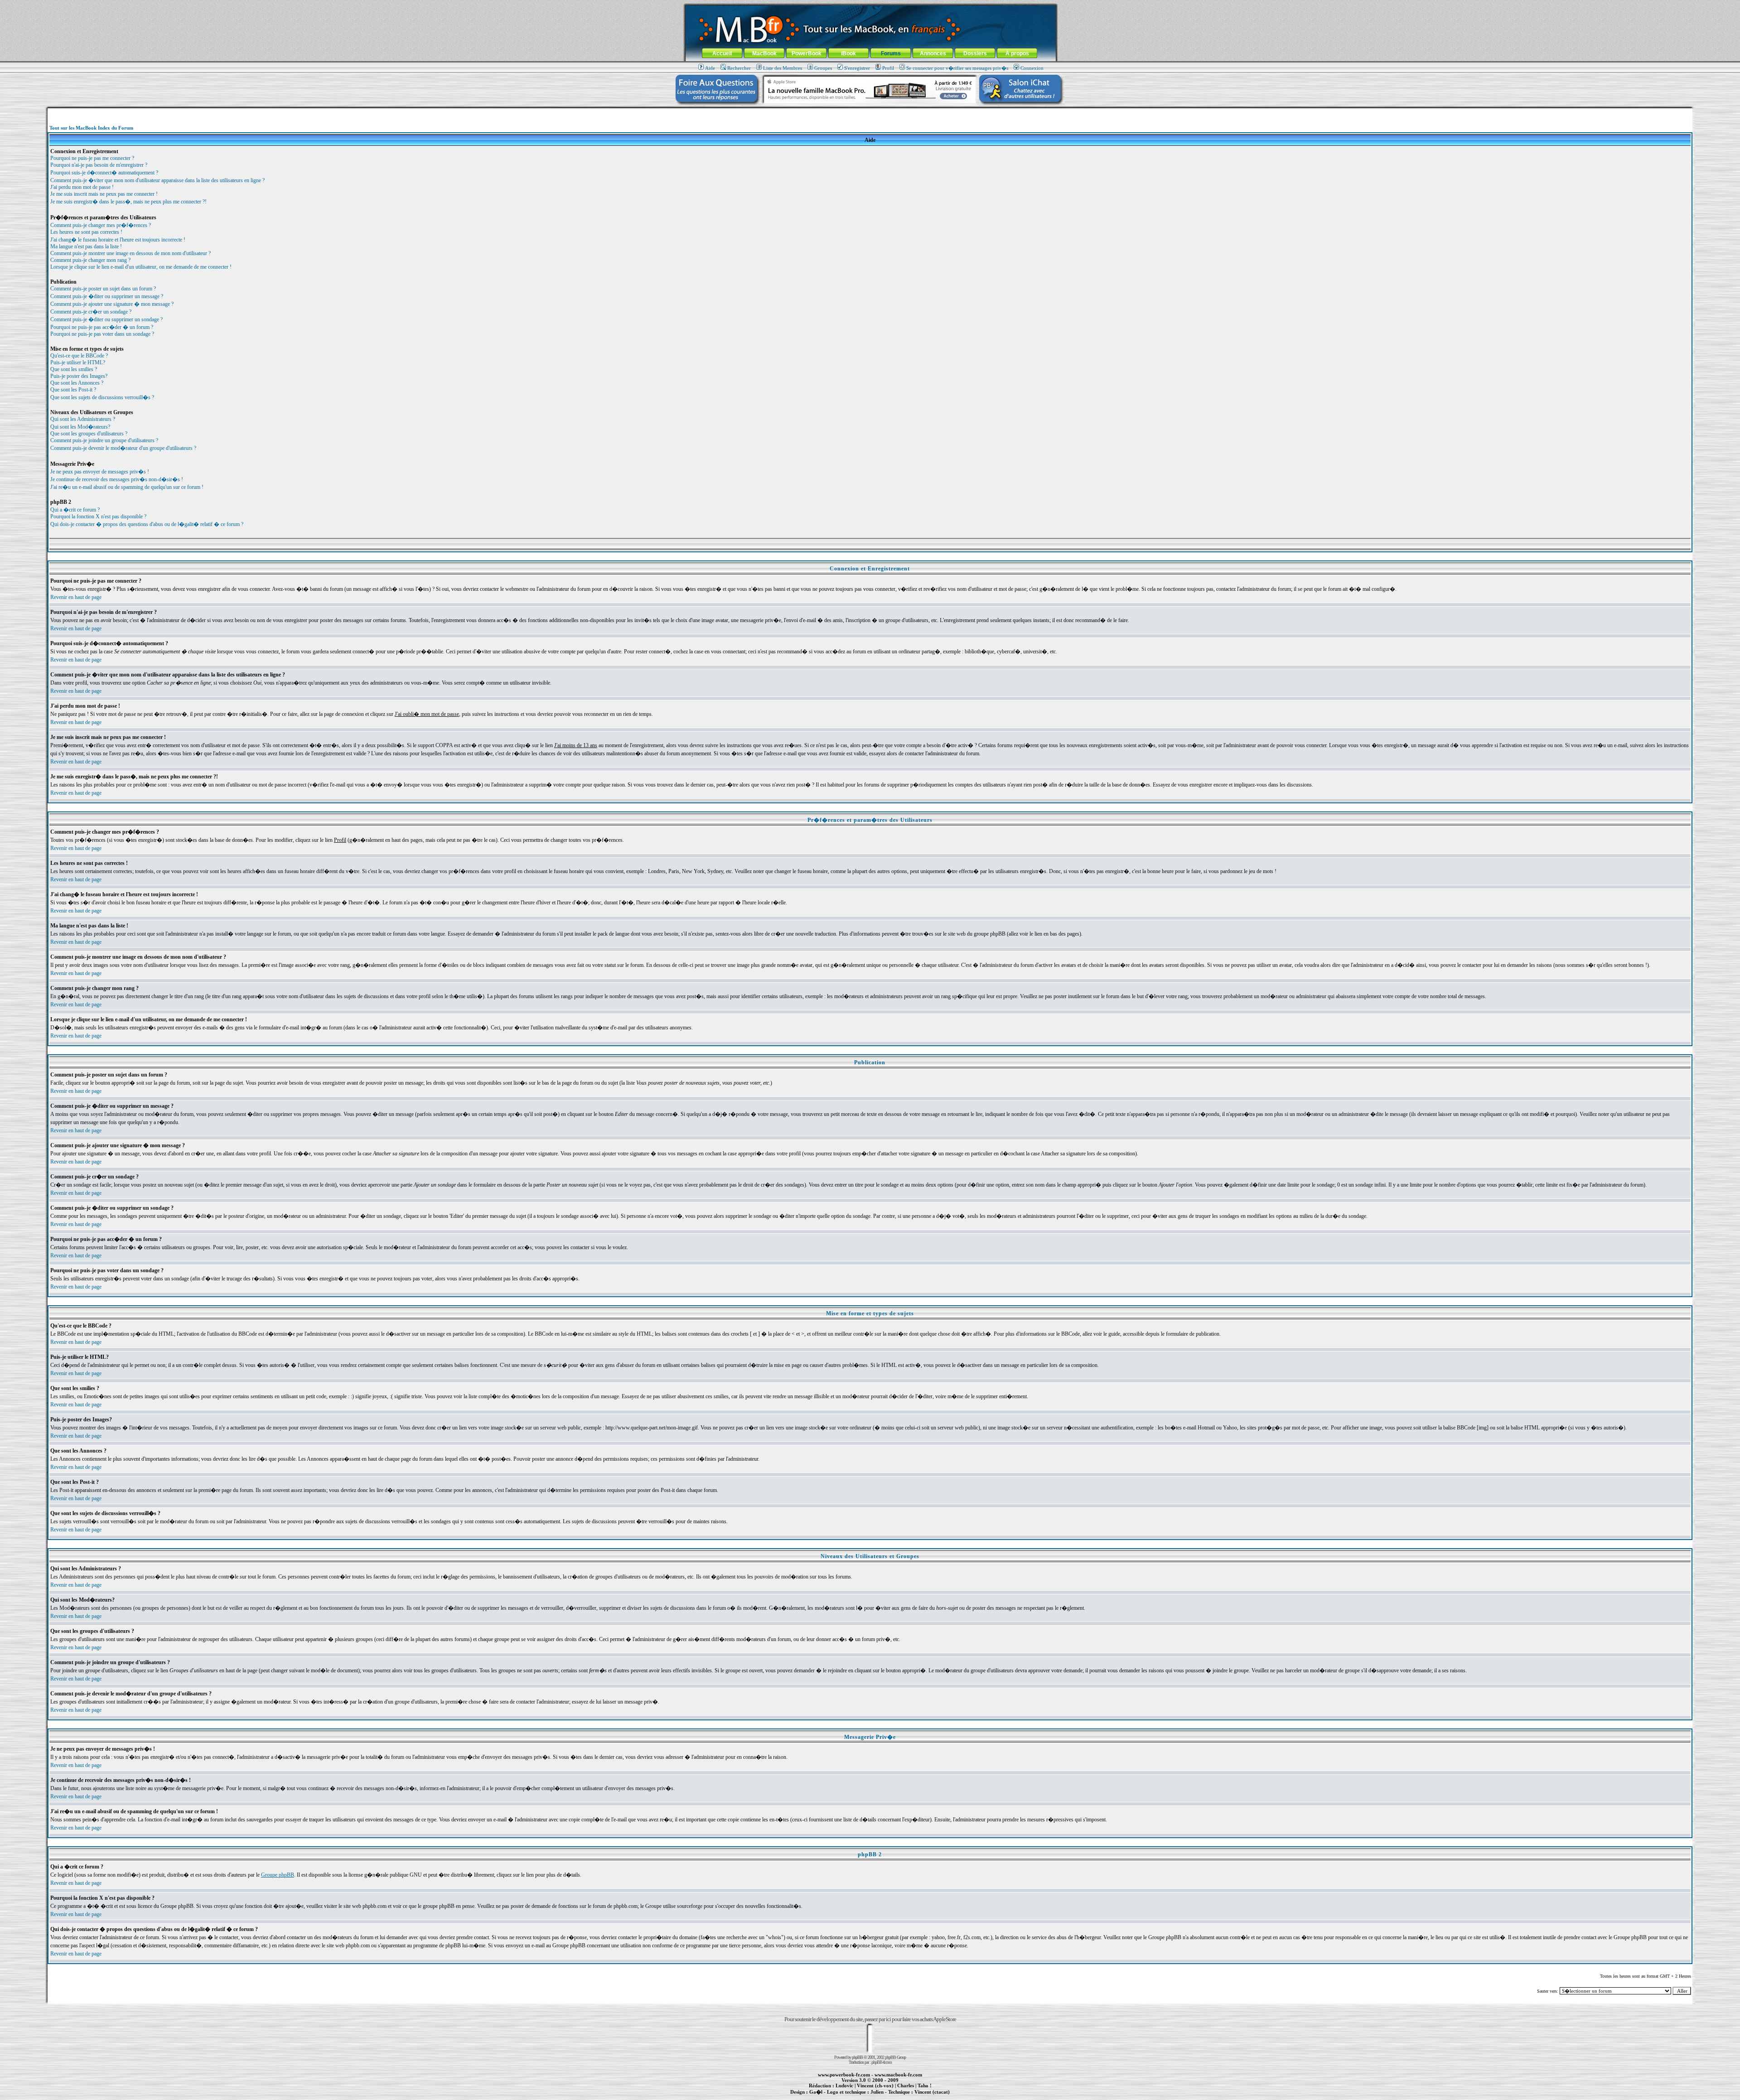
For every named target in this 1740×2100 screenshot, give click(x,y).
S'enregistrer (857, 68)
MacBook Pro (838, 2097)
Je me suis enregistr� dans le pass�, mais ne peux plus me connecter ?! (128, 202)
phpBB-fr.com (882, 2062)
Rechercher (739, 68)
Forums (891, 53)
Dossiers (975, 53)
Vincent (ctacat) (932, 2092)
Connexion (1032, 68)
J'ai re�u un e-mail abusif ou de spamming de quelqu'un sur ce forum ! (127, 487)
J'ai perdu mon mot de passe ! (82, 187)
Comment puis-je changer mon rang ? (90, 260)
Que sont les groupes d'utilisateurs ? (89, 434)
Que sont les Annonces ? (77, 383)
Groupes (823, 68)
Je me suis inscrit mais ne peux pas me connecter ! (104, 194)
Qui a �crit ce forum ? (75, 510)
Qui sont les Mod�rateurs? (80, 427)
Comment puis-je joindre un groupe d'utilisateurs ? (104, 440)
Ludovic (844, 2086)
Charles (906, 2086)
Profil (888, 68)
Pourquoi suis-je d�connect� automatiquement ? (104, 173)
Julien (877, 2092)
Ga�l (816, 2092)
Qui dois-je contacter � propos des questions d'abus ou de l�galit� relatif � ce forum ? (147, 524)
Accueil (722, 53)
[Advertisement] (870, 112)
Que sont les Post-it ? (73, 390)
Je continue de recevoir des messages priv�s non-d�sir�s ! (117, 479)
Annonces (933, 53)
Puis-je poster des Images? (79, 376)
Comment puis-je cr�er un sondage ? (91, 312)
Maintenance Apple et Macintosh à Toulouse (884, 2097)
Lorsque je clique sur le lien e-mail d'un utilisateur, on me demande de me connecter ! (141, 267)
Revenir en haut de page (76, 597)
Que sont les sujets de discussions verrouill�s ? (102, 397)
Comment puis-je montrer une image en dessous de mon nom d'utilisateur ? (130, 253)
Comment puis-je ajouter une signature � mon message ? (112, 304)
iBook (848, 53)
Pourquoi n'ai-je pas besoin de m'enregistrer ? (99, 165)
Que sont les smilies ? (74, 369)
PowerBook (807, 53)
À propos (1017, 53)
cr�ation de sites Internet (929, 2097)
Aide (710, 68)
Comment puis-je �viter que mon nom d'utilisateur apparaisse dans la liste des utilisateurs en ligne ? (157, 180)
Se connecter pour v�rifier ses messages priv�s (957, 68)
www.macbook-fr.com (898, 2075)
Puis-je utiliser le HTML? (78, 362)
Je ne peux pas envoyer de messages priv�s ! (100, 472)
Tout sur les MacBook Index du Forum (91, 128)
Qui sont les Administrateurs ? (83, 419)
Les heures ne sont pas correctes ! (86, 232)
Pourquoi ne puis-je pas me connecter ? (92, 158)
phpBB (857, 2057)
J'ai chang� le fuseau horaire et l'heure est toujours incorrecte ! (118, 240)
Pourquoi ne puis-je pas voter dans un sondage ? (102, 334)
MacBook (764, 53)
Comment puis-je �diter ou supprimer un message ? (107, 296)
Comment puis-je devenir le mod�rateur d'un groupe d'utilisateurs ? (123, 448)
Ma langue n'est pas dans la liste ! (86, 246)
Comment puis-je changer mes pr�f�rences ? (101, 225)
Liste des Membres (783, 68)
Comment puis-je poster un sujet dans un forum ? (103, 289)
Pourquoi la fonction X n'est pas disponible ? (98, 517)
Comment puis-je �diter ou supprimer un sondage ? (106, 319)
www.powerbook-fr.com (844, 2075)
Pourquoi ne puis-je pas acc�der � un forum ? (102, 327)
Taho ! (925, 2086)
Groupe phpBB (278, 1875)
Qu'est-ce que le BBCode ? (79, 356)
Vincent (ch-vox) (875, 2086)
